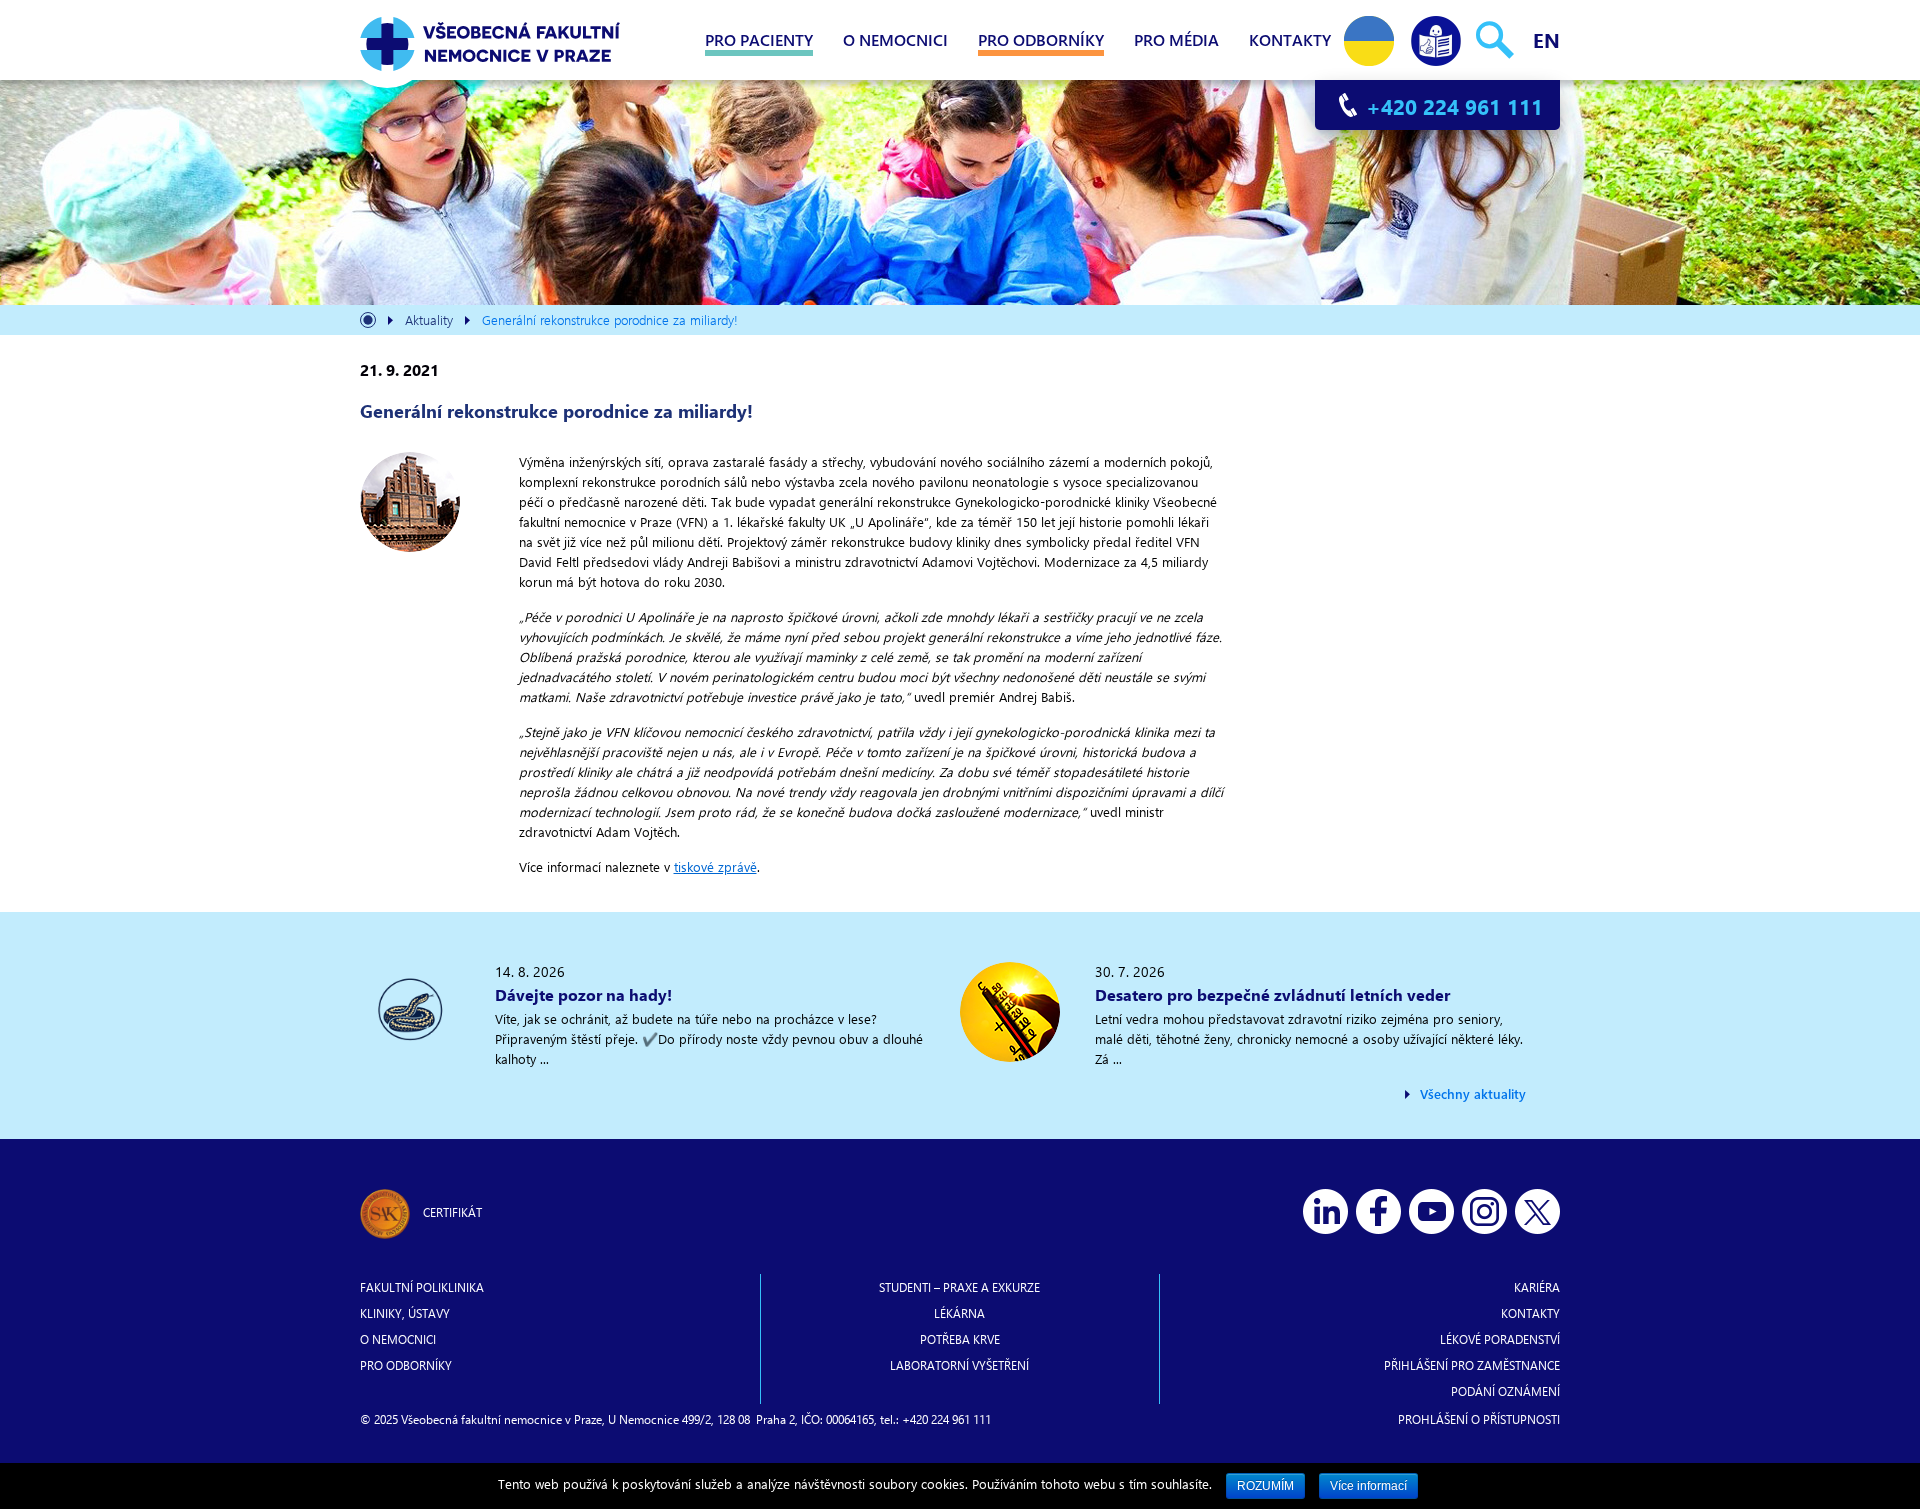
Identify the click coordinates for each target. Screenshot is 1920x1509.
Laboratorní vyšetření (959, 1365)
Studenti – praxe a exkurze (959, 1287)
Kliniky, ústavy (405, 1313)
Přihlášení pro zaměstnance (1472, 1365)
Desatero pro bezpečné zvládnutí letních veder (1272, 994)
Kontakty (1290, 39)
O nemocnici (895, 39)
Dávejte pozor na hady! (583, 994)
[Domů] (368, 322)
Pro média (1176, 39)
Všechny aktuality (1473, 1093)
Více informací (1368, 1486)
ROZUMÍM (1265, 1486)
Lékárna (959, 1313)
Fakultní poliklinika (422, 1287)
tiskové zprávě (715, 866)
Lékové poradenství (1500, 1339)
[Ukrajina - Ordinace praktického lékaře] (1369, 36)
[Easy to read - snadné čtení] (1436, 36)
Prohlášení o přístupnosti (1479, 1419)
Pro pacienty (759, 39)
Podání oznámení (1505, 1391)
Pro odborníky (1041, 39)
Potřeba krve (960, 1339)
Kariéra (1537, 1287)
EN (1546, 39)
